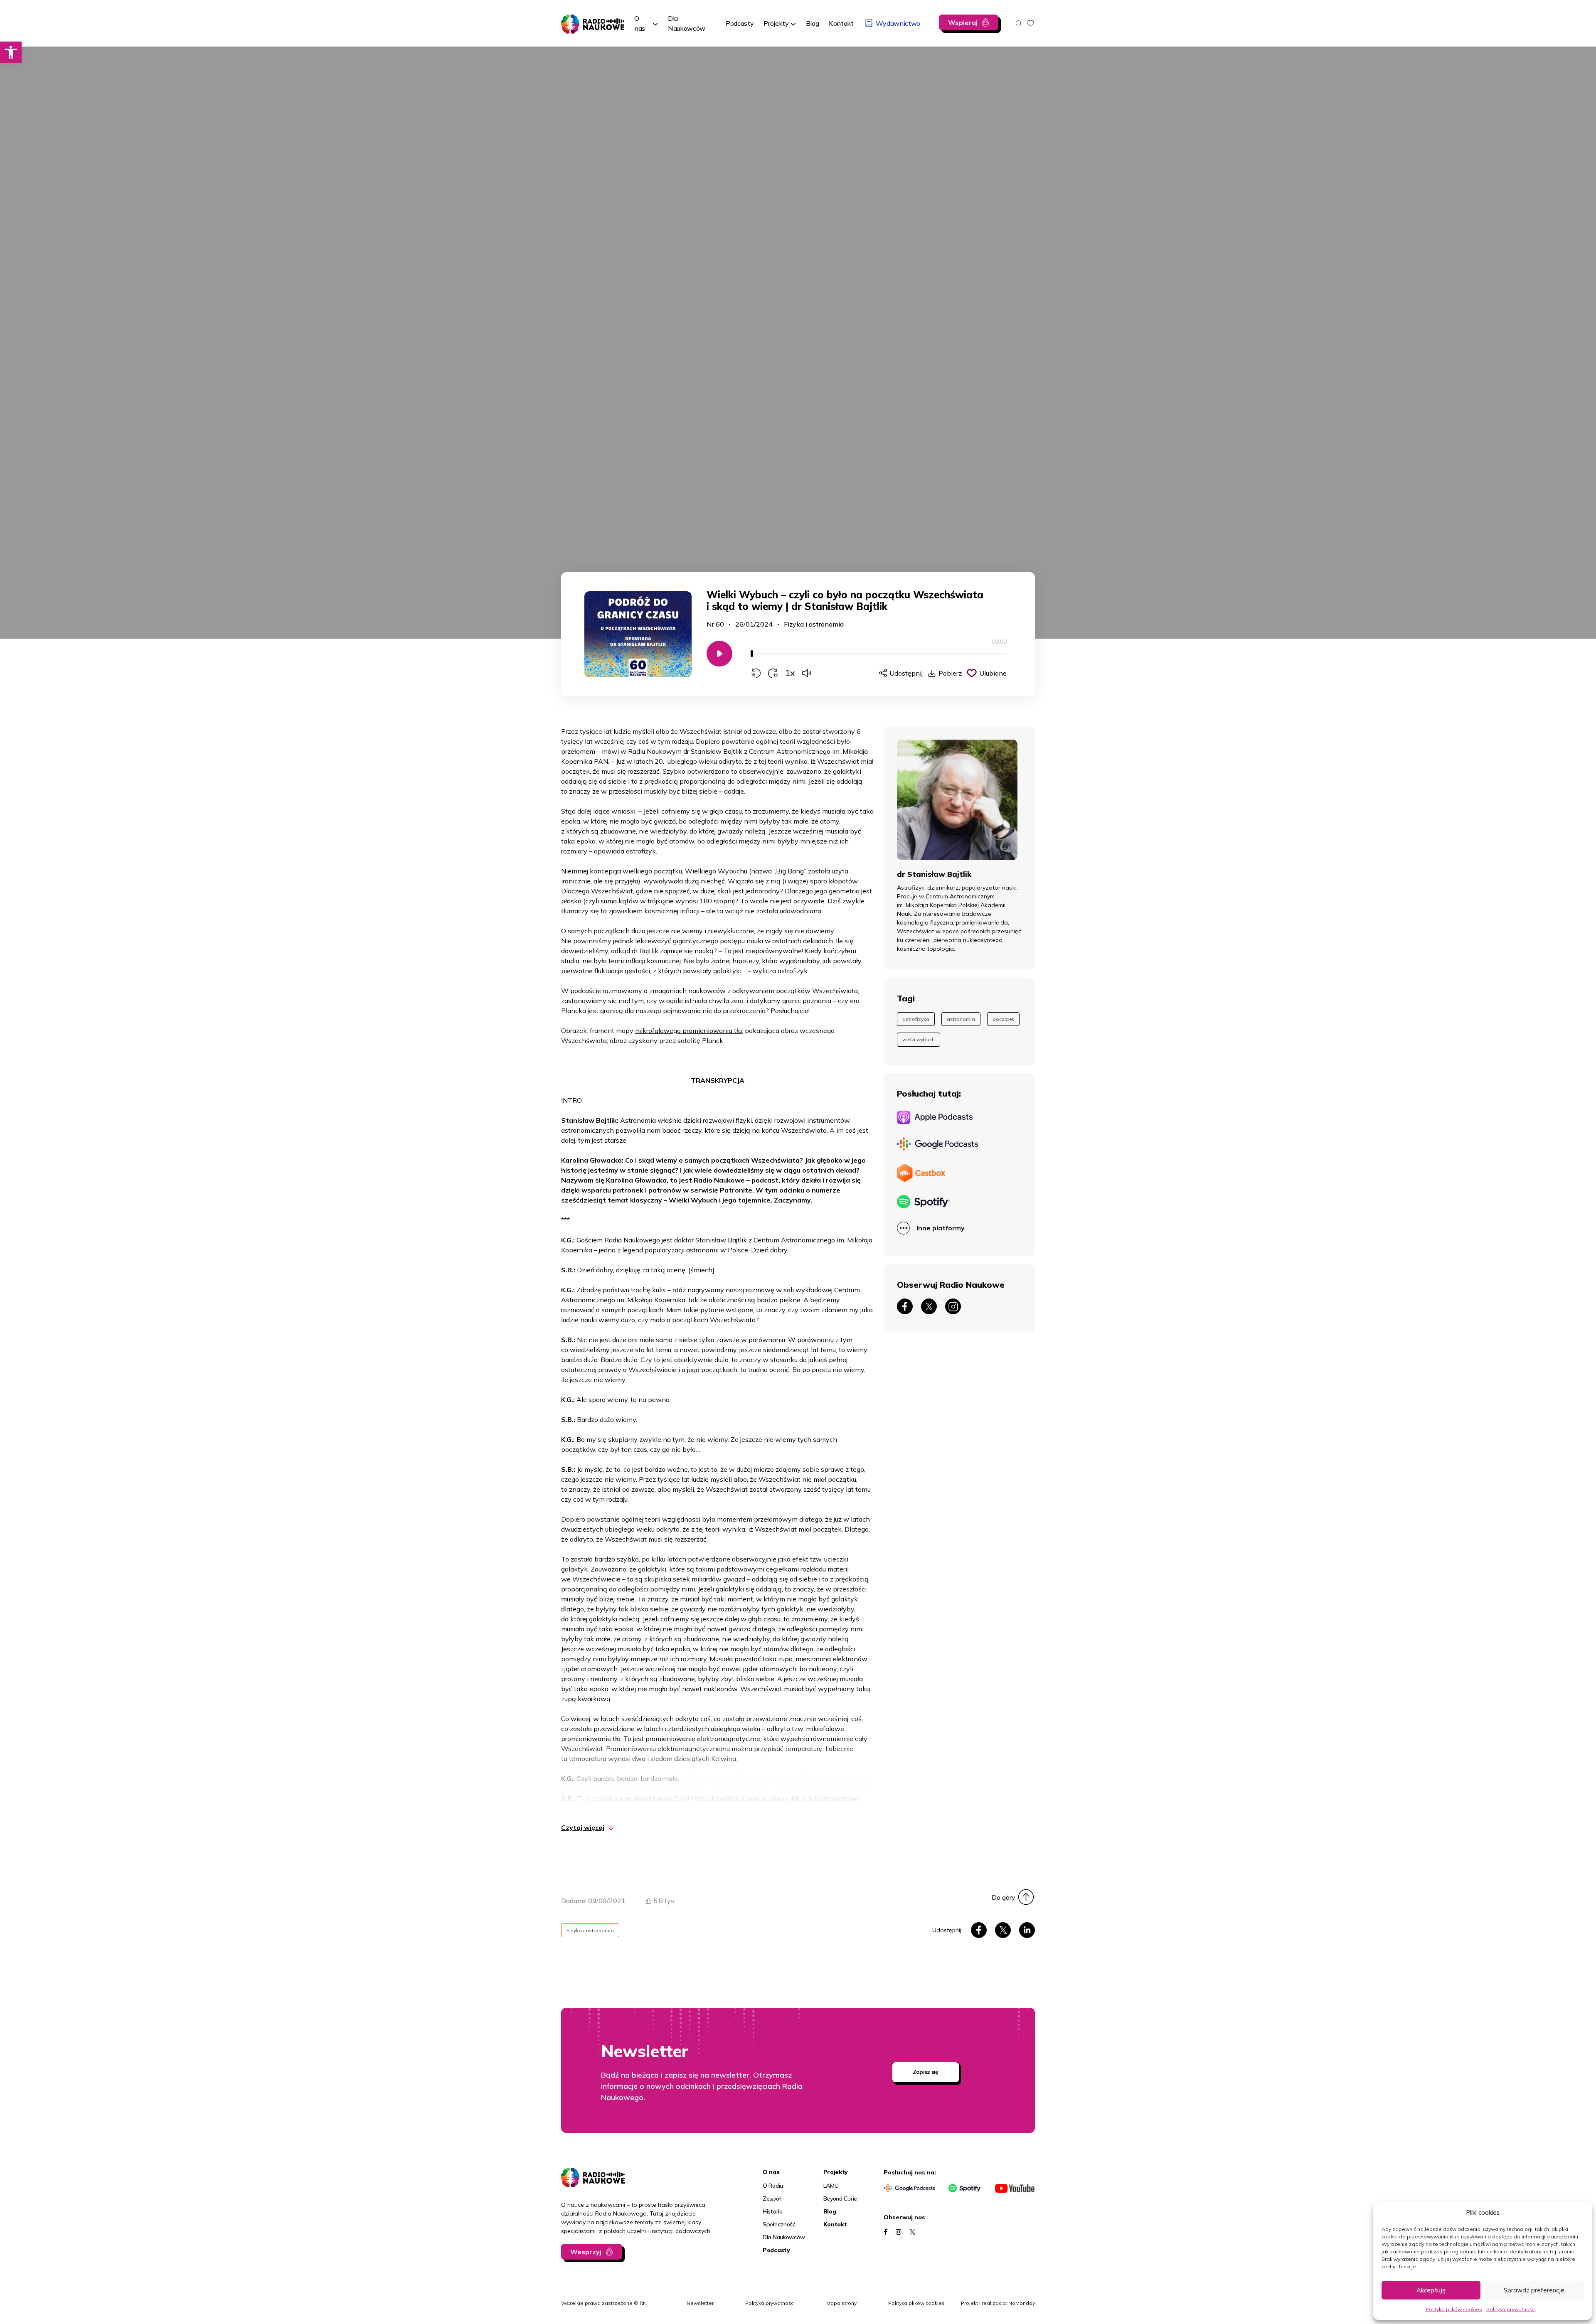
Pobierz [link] (950, 673)
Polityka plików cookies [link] (1454, 2309)
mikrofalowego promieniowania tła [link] (688, 1030)
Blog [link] (830, 2211)
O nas (640, 23)
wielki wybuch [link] (919, 1039)
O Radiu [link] (773, 2186)
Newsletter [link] (700, 2303)
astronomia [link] (961, 1019)
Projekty (776, 23)
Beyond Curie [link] (840, 2199)
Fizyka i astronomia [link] (814, 624)
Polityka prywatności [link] (1511, 2309)
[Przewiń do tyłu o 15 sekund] (756, 673)
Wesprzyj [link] (586, 2252)
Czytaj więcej (583, 1827)
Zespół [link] (771, 2199)
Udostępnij (906, 673)
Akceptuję (1431, 2290)
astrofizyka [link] (916, 1019)
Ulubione (993, 673)
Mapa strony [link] (841, 2303)
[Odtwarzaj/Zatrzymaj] (719, 654)
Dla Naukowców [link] (784, 2237)
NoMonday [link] (1022, 2303)
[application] (879, 658)
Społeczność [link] (779, 2224)
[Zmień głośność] (807, 673)
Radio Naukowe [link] (585, 20)
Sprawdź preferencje (1534, 2290)
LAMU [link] (831, 2186)
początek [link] (1003, 1019)
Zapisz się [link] (926, 2072)
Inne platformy (941, 1228)
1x (790, 673)
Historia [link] (773, 2211)
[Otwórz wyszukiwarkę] (1019, 23)
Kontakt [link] (835, 2224)
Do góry (1004, 1897)
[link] (11, 52)
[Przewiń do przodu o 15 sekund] (773, 673)
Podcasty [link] (776, 2250)
